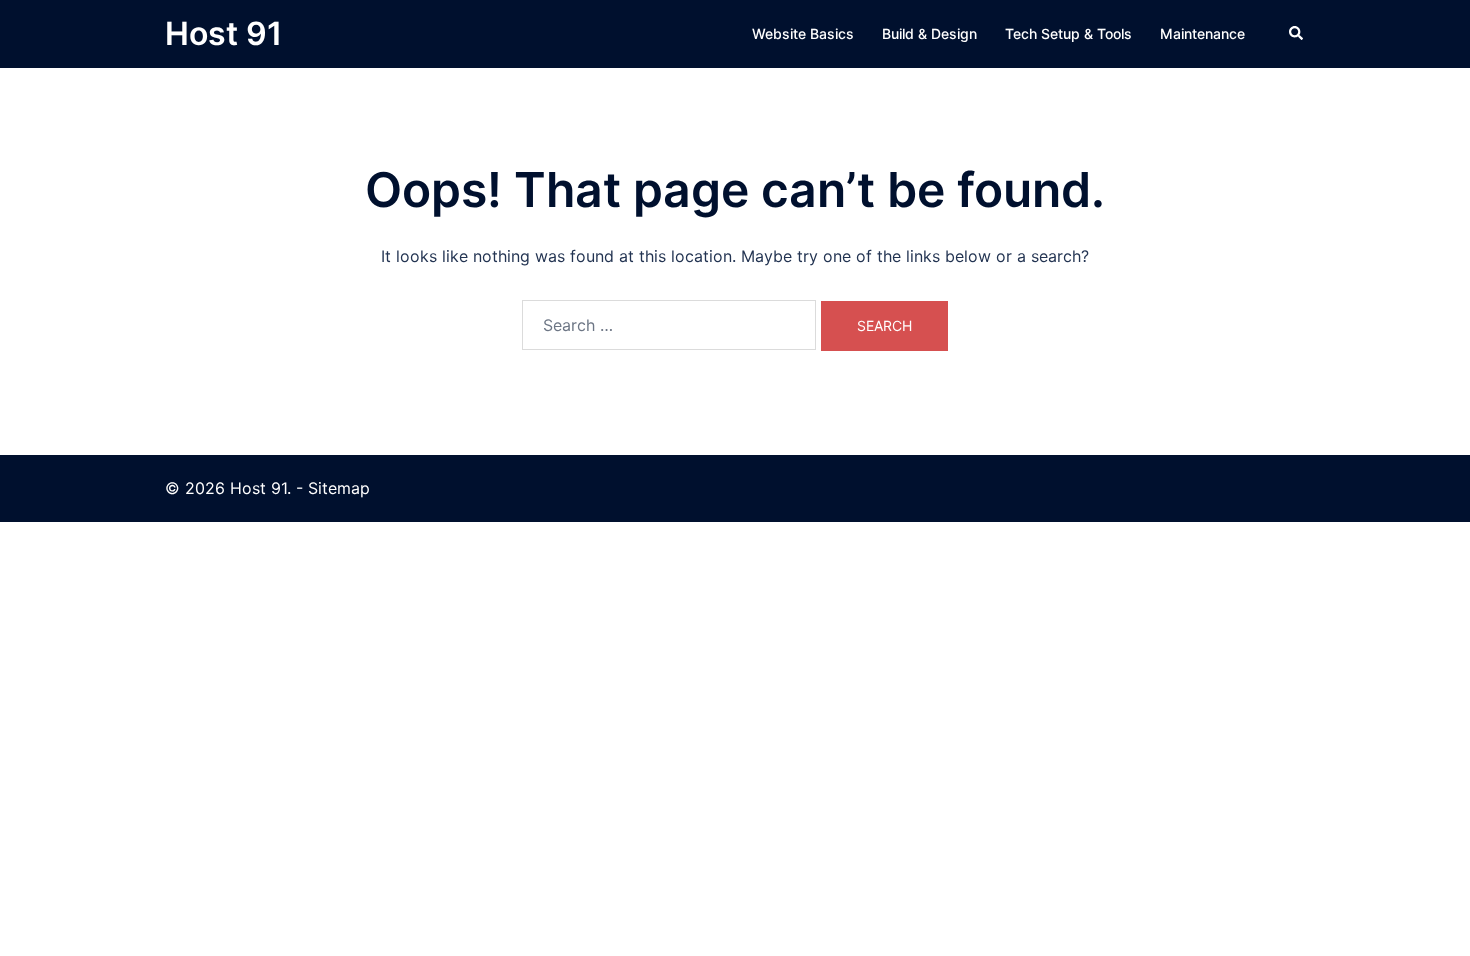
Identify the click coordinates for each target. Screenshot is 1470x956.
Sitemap (339, 488)
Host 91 (223, 33)
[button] (1297, 34)
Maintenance (1202, 33)
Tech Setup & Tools (1068, 33)
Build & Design (929, 33)
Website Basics (803, 33)
